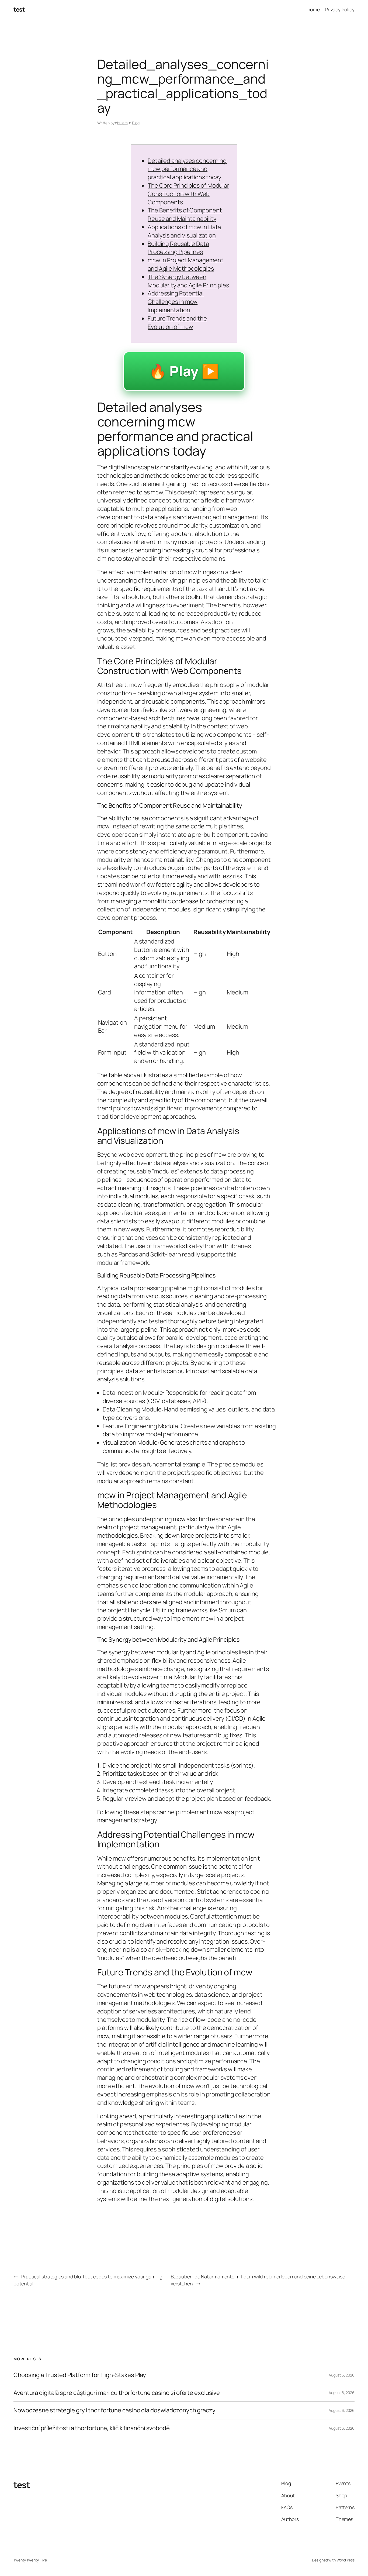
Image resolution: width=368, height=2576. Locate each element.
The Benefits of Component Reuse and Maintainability (185, 214)
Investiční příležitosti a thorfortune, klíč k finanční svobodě (92, 2428)
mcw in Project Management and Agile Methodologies (186, 264)
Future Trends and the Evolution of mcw (177, 323)
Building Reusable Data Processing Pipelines (178, 248)
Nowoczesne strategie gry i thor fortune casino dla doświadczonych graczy (114, 2410)
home (314, 9)
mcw (191, 572)
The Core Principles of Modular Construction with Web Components (188, 194)
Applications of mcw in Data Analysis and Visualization (184, 231)
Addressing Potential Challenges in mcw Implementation (176, 302)
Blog (136, 123)
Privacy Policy (340, 9)
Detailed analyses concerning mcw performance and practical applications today (187, 169)
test (19, 9)
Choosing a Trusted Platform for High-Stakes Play (80, 2375)
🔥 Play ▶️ (184, 371)
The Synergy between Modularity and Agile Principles (188, 281)
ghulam (121, 123)
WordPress (346, 2560)
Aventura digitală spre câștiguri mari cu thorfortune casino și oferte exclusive (117, 2393)
